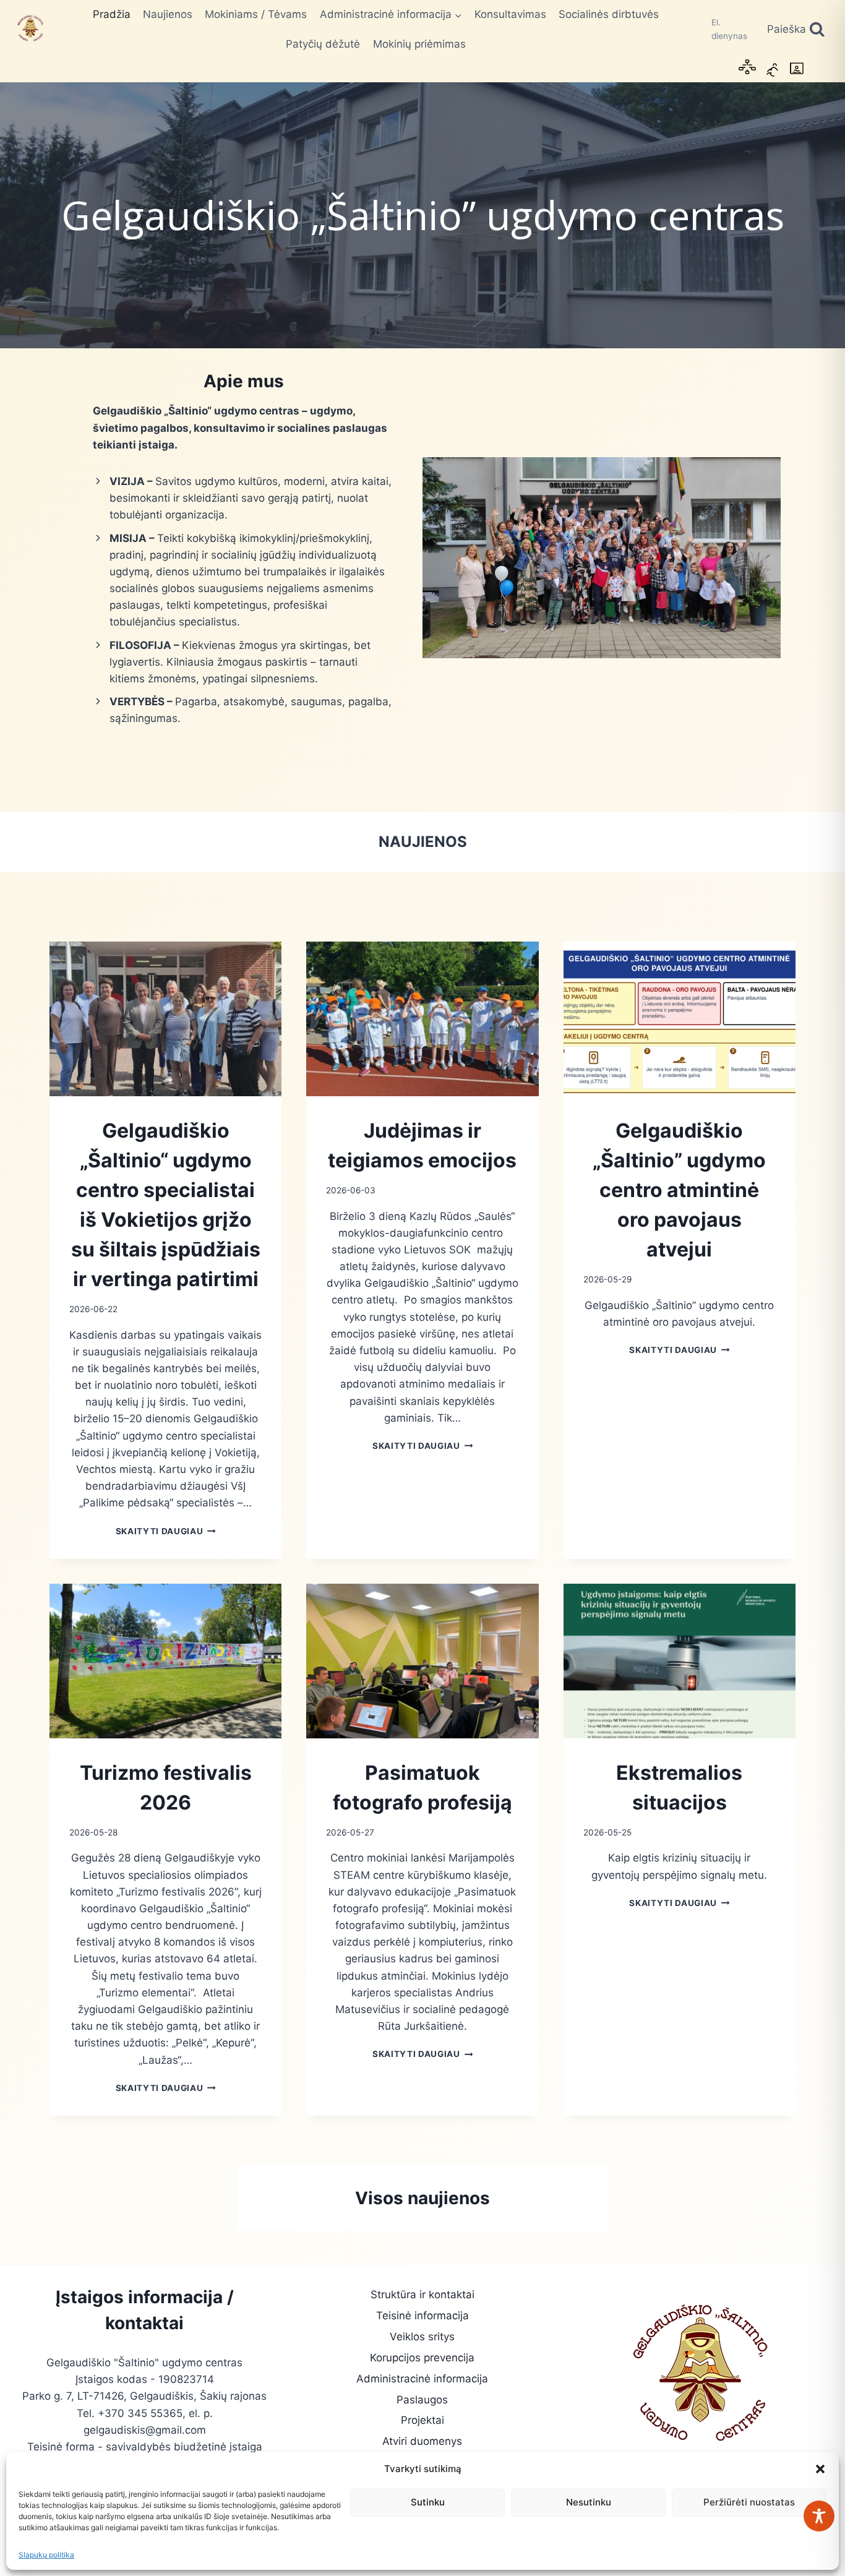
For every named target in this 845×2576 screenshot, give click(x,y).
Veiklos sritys (422, 2337)
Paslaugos (422, 2400)
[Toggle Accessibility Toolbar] (819, 2516)
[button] (820, 2469)
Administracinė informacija (422, 2379)
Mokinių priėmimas (419, 44)
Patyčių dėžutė (323, 44)
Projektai (422, 2420)
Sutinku (428, 2502)
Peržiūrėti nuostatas (749, 2502)
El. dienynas (729, 29)
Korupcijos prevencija (422, 2358)
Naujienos (168, 14)
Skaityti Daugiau (166, 1531)
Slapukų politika (46, 2555)
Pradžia (112, 14)
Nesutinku (589, 2502)
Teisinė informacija (422, 2316)
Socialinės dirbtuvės (609, 14)
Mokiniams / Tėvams (256, 14)
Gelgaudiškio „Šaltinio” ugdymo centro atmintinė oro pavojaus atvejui (679, 1190)
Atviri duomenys (422, 2441)
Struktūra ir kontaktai (422, 2295)
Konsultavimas (510, 14)
